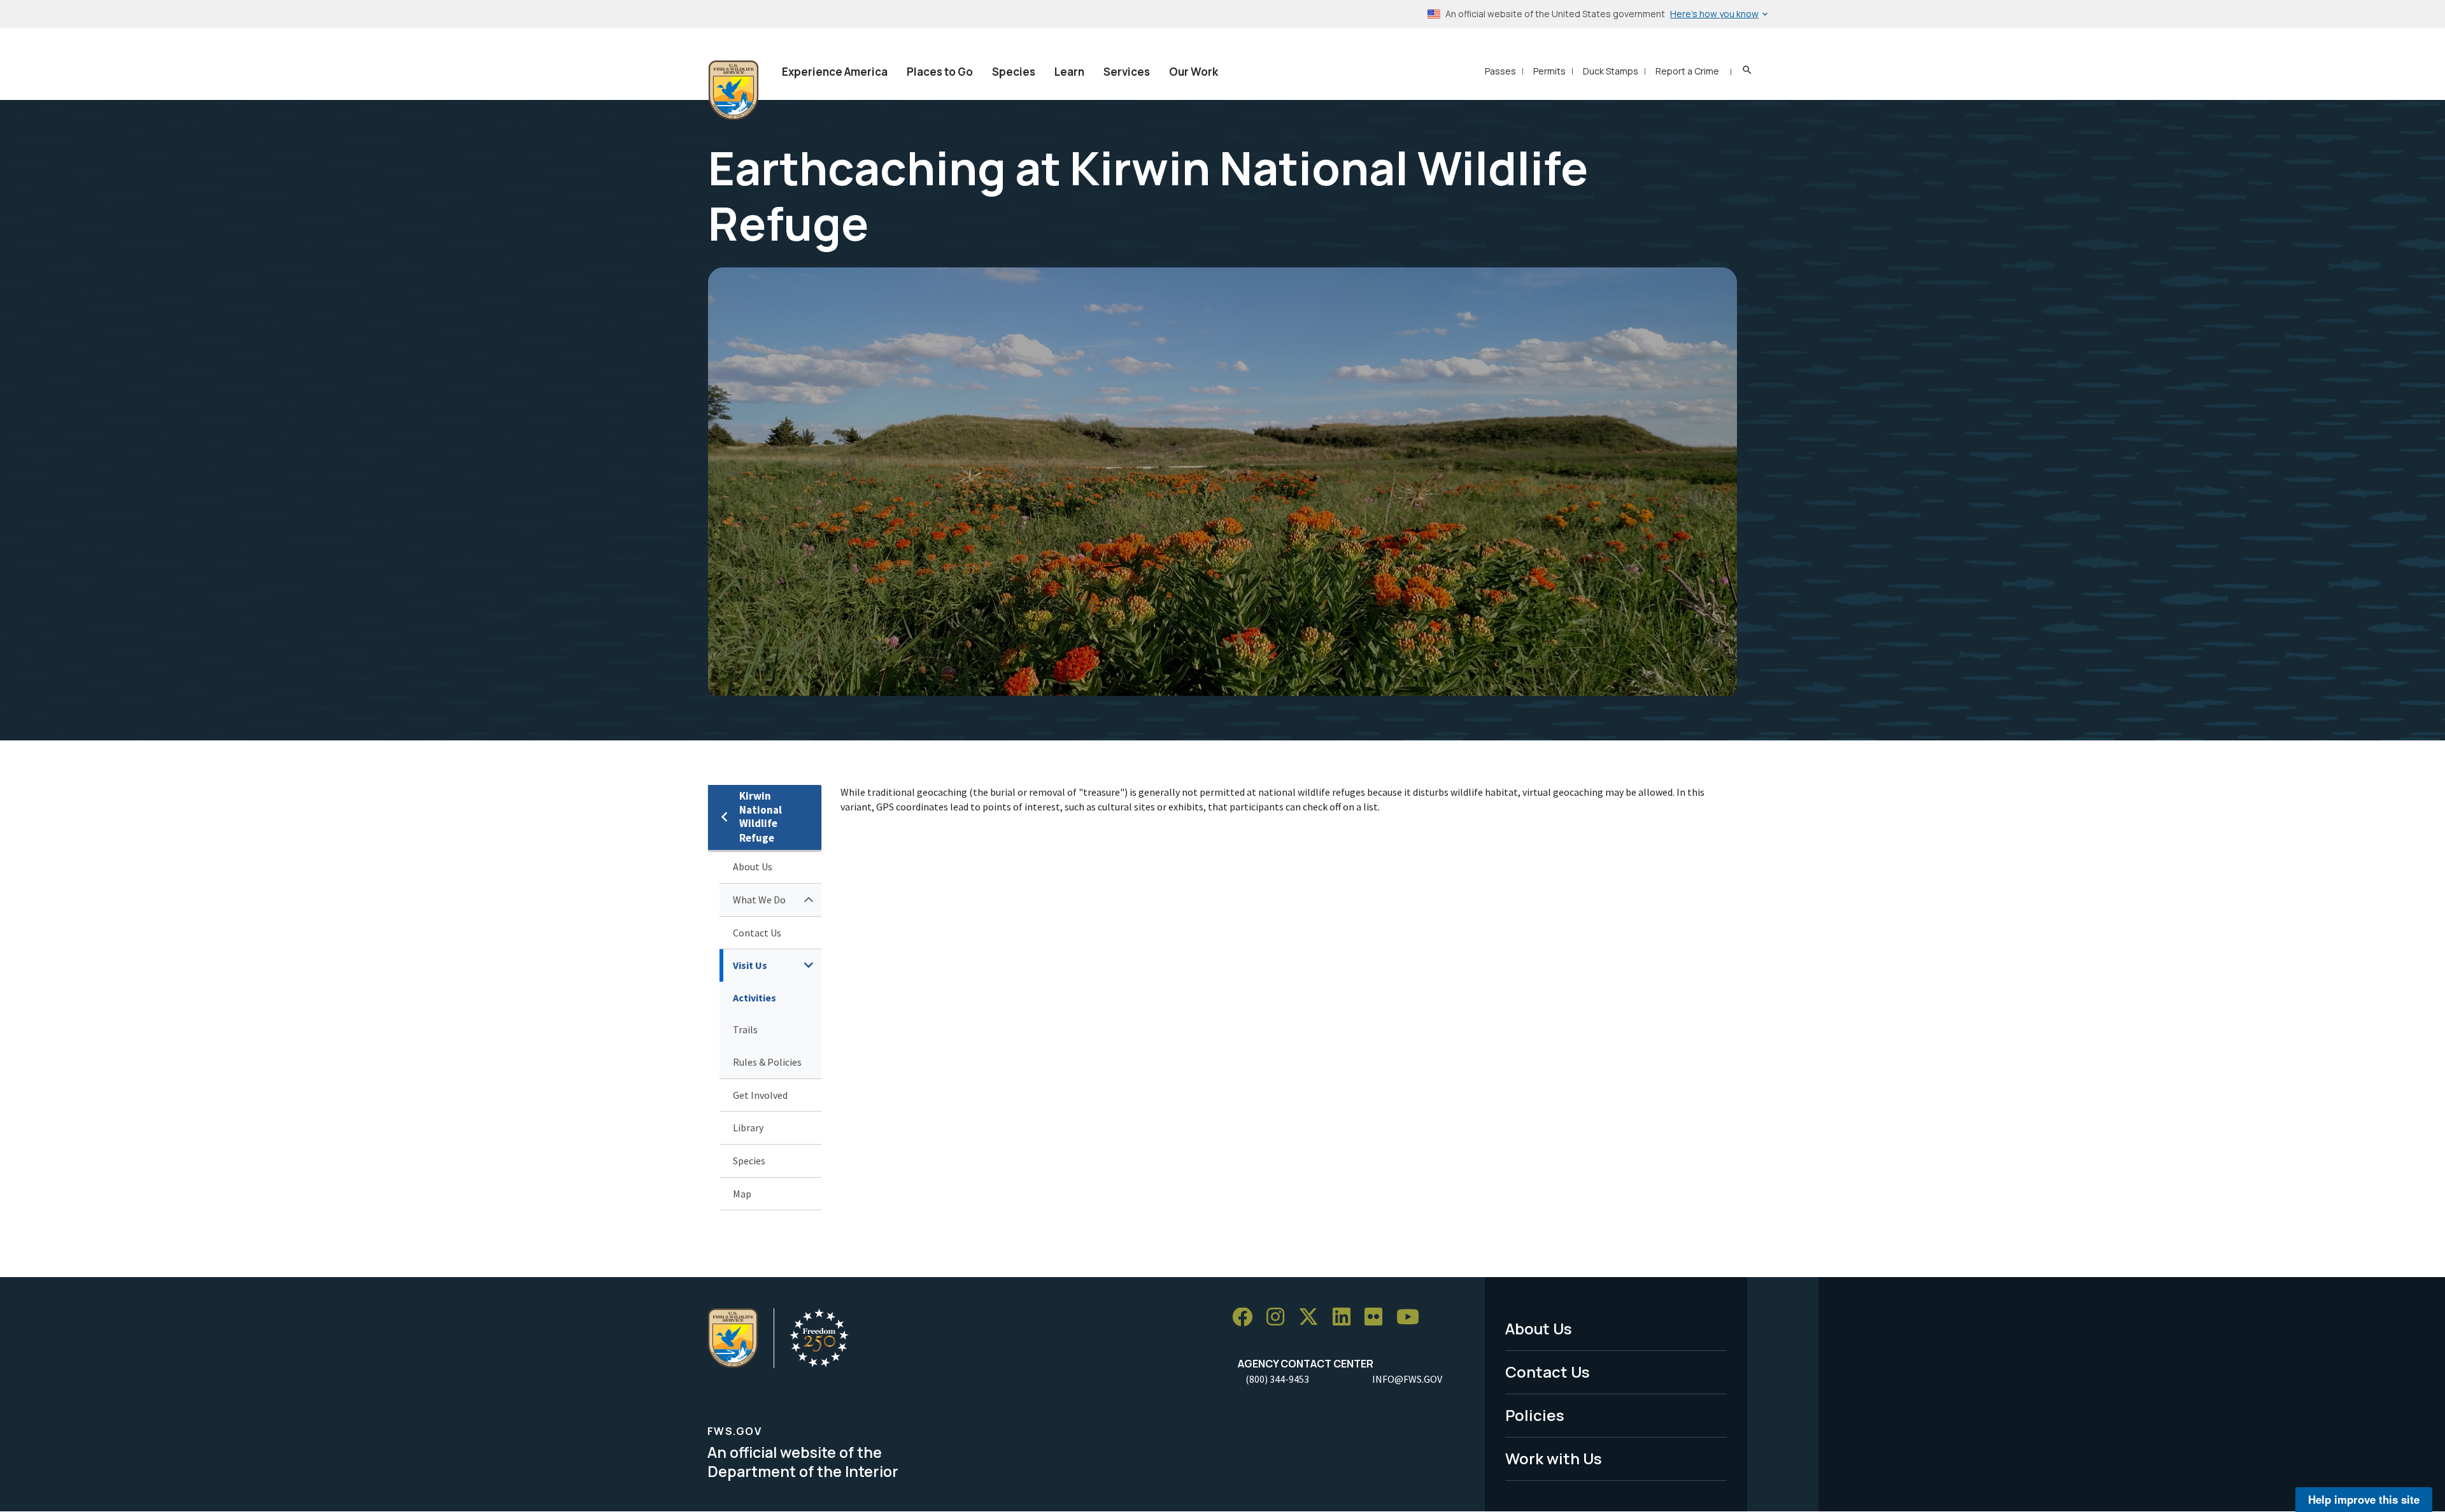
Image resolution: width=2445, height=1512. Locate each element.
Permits (1549, 71)
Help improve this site (2364, 1499)
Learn (1069, 72)
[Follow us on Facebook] (1247, 1318)
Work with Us (1554, 1458)
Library (748, 1127)
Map (742, 1194)
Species (1014, 72)
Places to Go (940, 72)
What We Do (759, 900)
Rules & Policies (767, 1062)
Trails (745, 1029)
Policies (1535, 1415)
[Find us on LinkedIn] (1346, 1318)
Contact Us (757, 933)
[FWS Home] (733, 90)
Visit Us (750, 965)
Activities (755, 998)
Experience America (835, 72)
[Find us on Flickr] (1378, 1318)
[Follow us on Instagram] (1280, 1318)
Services (1127, 72)
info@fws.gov (1407, 1379)
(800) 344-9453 (1277, 1379)
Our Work (1194, 72)
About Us (753, 866)
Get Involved (760, 1095)
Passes (1500, 71)
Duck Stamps (1611, 71)
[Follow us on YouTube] (1412, 1318)
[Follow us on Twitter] (1313, 1318)
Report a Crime (1687, 71)
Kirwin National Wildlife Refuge (761, 817)
